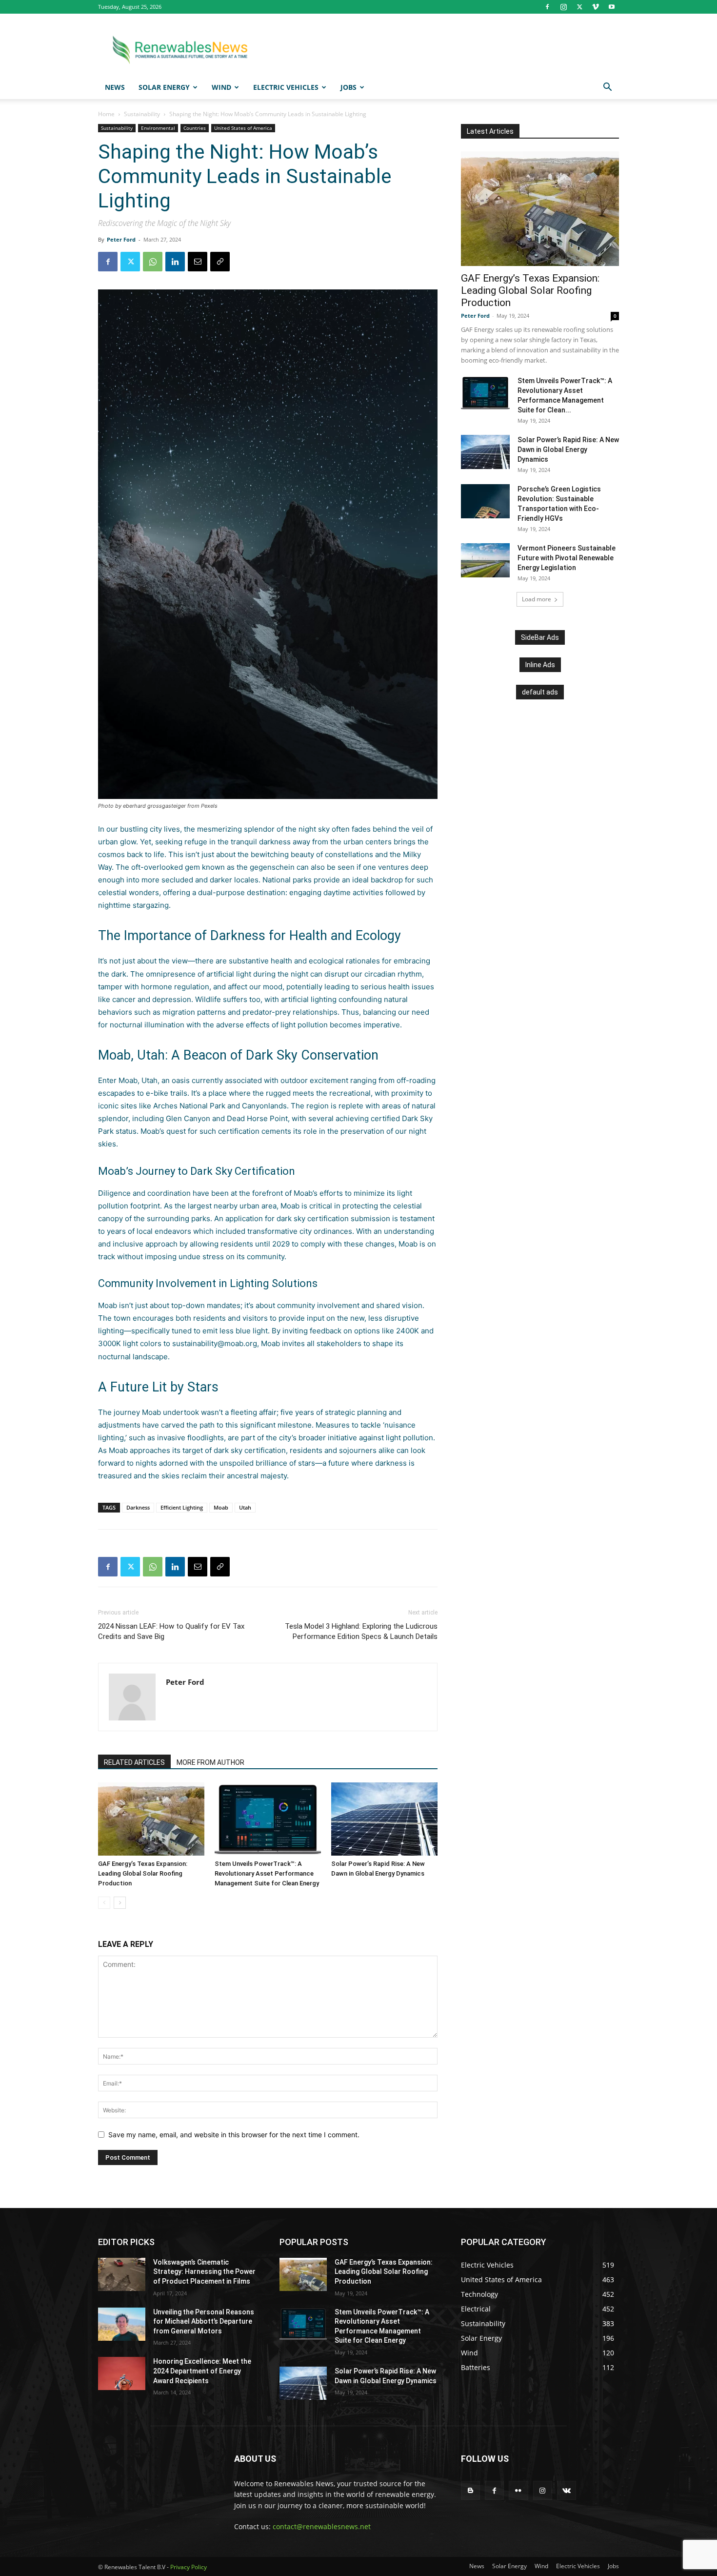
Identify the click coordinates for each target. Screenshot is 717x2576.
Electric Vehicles (286, 87)
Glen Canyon (188, 1118)
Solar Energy (164, 87)
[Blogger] (470, 2490)
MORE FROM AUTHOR (210, 1762)
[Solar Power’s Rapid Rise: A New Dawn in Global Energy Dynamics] (384, 1819)
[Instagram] (563, 7)
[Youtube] (612, 7)
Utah (245, 1507)
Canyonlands (264, 1106)
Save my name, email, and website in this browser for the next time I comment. (234, 2135)
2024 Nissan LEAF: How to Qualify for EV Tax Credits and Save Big (171, 1631)
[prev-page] (104, 1903)
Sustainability (142, 114)
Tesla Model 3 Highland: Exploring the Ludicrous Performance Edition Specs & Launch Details (361, 1631)
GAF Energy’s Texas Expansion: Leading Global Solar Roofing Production (143, 1873)
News (115, 87)
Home (106, 114)
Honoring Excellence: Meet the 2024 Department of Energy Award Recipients (202, 2371)
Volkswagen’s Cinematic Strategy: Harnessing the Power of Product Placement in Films (204, 2272)
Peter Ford (121, 239)
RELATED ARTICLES (134, 1762)
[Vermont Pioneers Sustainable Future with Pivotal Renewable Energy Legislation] (485, 560)
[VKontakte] (567, 2490)
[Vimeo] (596, 7)
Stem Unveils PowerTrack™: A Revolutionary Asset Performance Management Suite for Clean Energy (267, 1873)
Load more (537, 599)
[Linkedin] (175, 262)
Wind (221, 87)
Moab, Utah (138, 1080)
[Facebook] (547, 7)
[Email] (198, 262)
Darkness (138, 1507)
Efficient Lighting (182, 1507)
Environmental (158, 128)
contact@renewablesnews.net (322, 2526)
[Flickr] (518, 2490)
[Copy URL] (220, 262)
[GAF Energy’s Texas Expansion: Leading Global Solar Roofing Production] (151, 1819)
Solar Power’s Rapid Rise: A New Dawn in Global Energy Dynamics (568, 450)
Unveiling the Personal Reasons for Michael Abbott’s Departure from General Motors (204, 2321)
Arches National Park (189, 1106)
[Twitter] (579, 7)
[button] (607, 88)
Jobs (349, 87)
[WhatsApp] (153, 262)
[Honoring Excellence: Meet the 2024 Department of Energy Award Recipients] (122, 2373)
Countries (195, 128)
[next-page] (120, 1903)
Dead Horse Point (257, 1118)
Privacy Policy (189, 2567)
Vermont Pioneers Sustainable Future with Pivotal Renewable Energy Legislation (567, 558)
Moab (221, 1507)
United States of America (243, 128)
